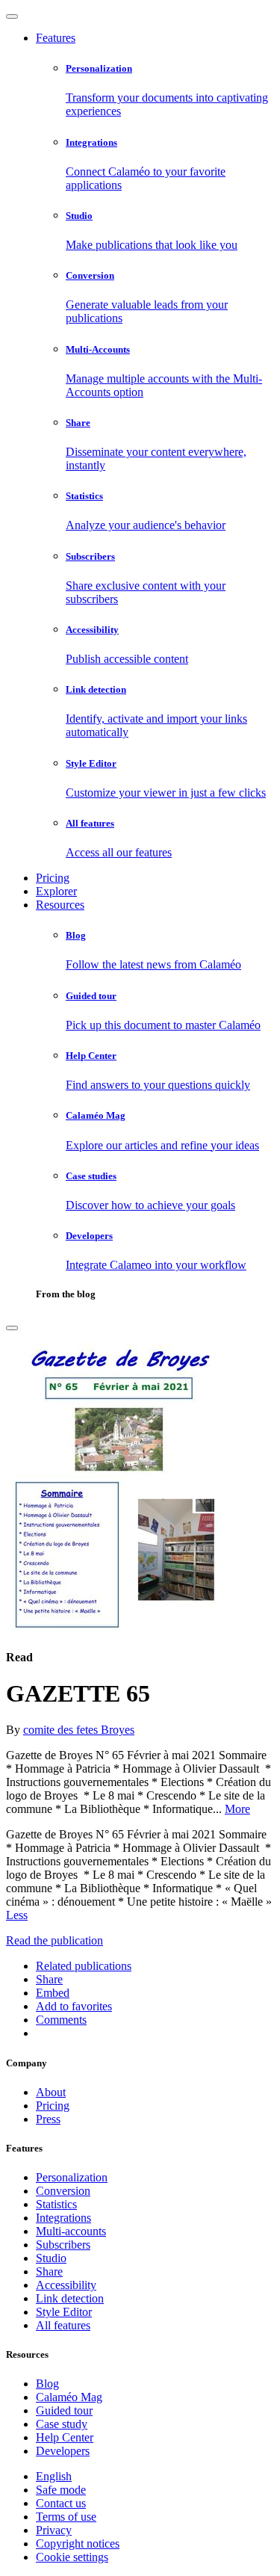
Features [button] (56, 38)
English (54, 2476)
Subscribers (63, 2245)
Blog (47, 2384)
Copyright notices (78, 2543)
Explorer (56, 891)
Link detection (70, 2298)
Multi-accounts (71, 2231)
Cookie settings (72, 2557)
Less (17, 1915)
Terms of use (66, 2517)
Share (49, 2271)
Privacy (54, 2530)
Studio (51, 2258)
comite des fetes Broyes (79, 1730)
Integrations (63, 2218)
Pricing (53, 878)
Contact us (61, 2503)
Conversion (63, 2191)
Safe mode (61, 2490)
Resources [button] (60, 905)
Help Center (65, 2437)
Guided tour (64, 2410)
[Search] (12, 1328)
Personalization (72, 2177)
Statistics (56, 2204)
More (237, 1809)
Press (48, 2119)
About (51, 2092)
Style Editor (64, 2312)
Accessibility (66, 2285)
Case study (62, 2424)
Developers (63, 2451)
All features (63, 2325)
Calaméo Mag (69, 2397)
